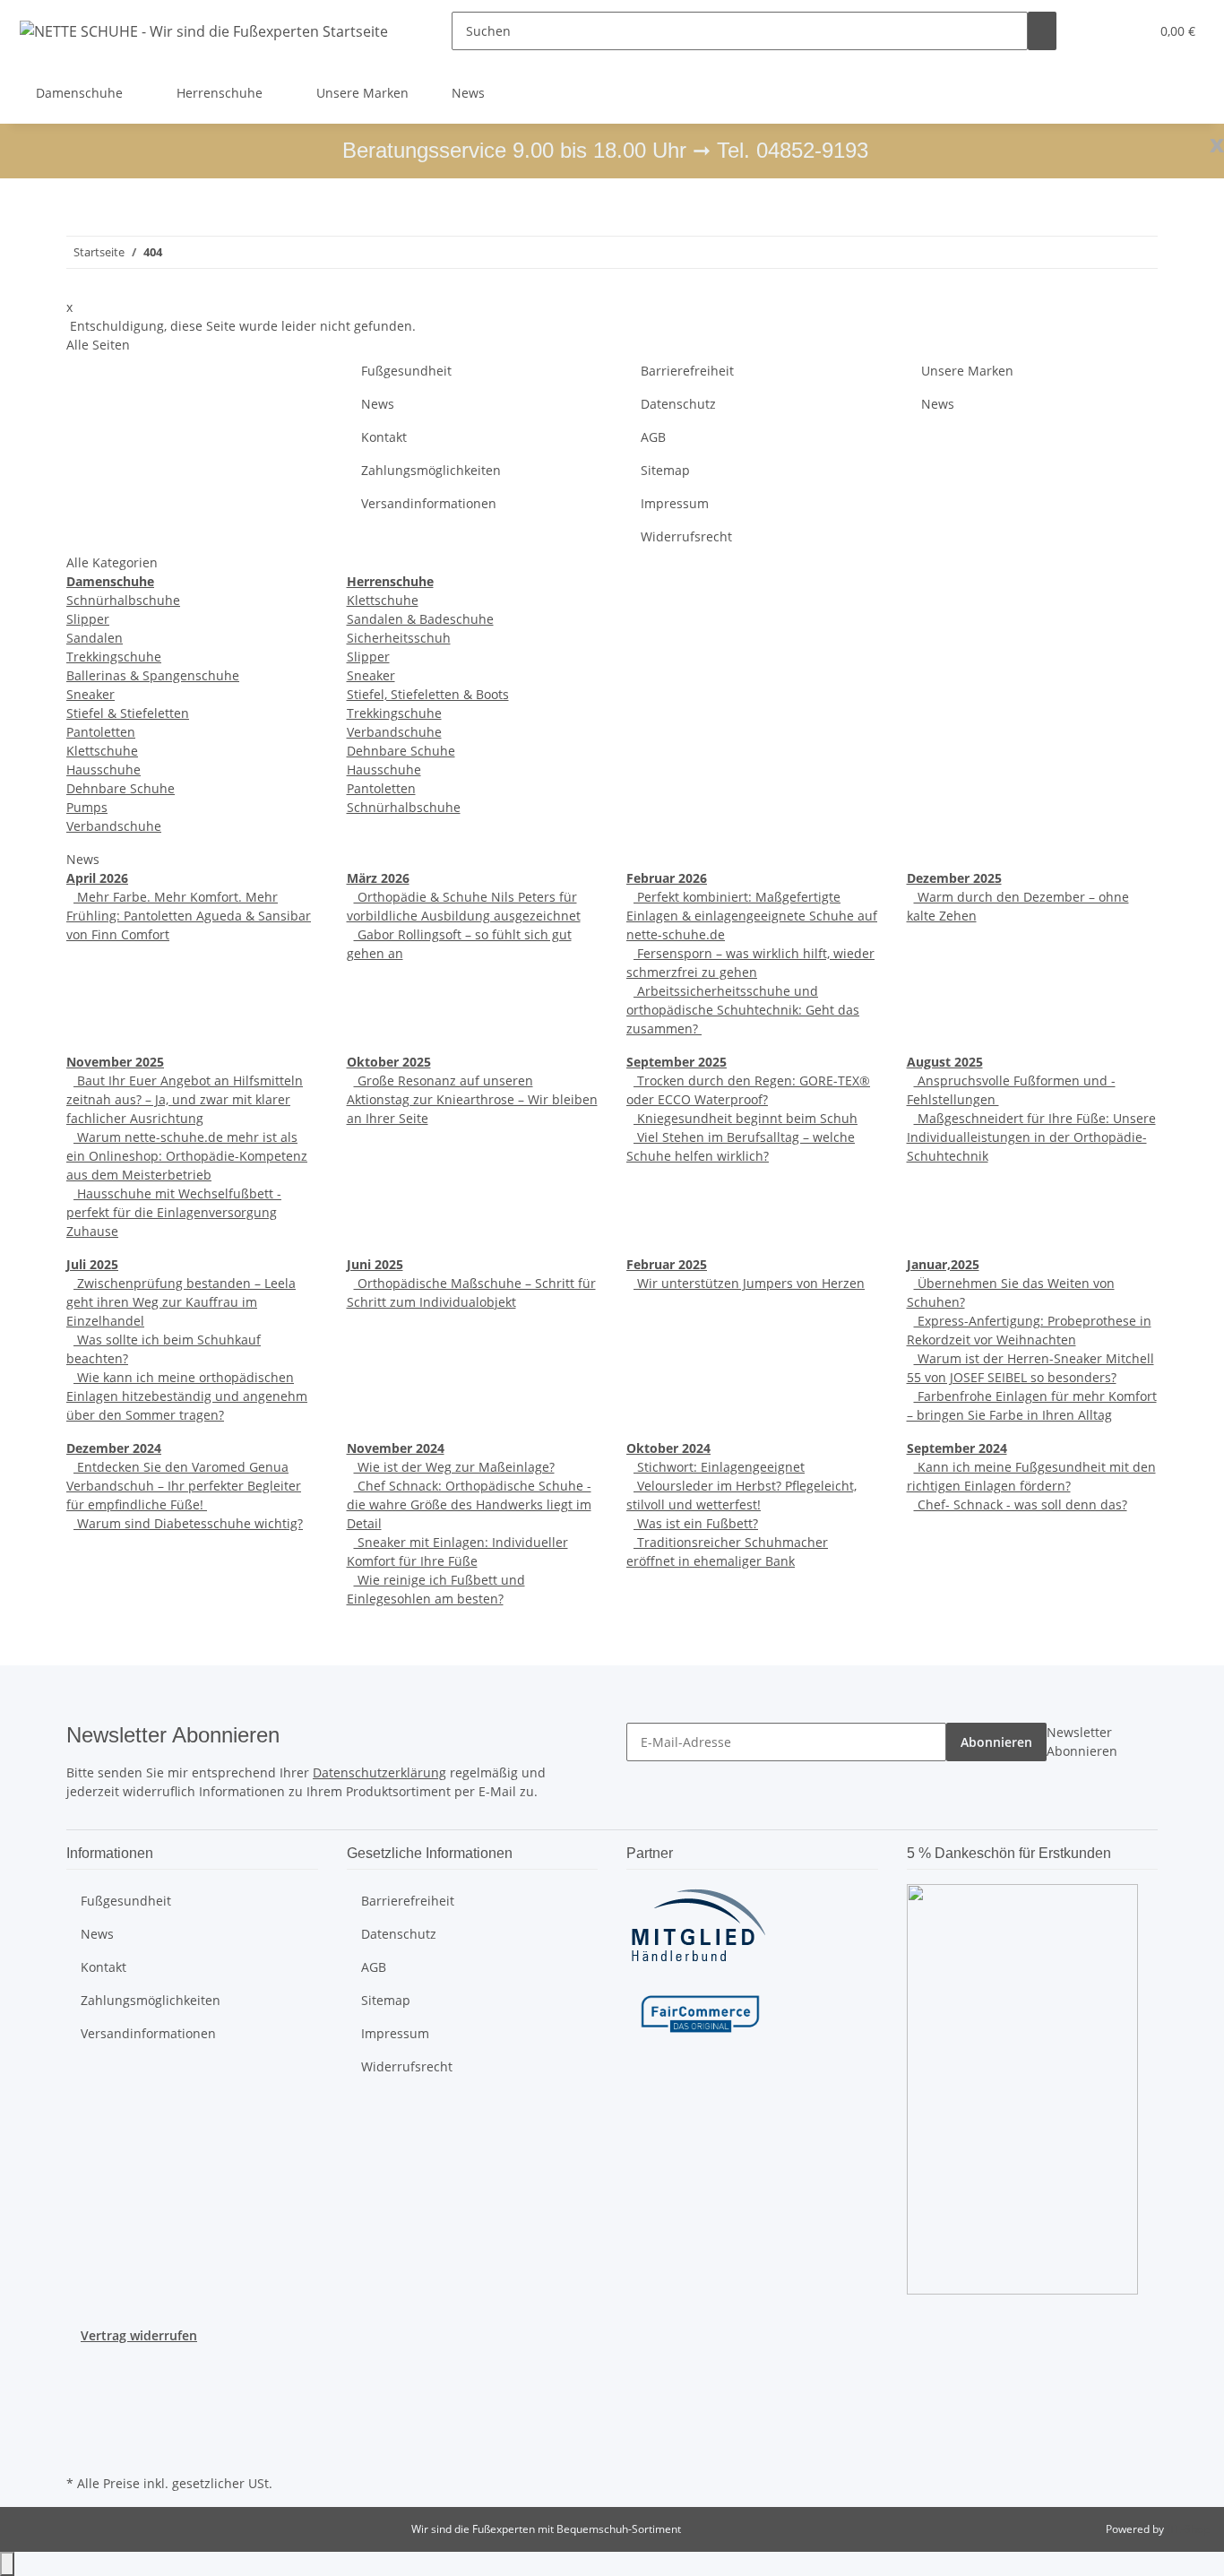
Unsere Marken (362, 93)
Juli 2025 (92, 1264)
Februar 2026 (667, 878)
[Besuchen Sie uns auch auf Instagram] (81, 2407)
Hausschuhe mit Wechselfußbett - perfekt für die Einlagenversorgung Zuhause (174, 1212)
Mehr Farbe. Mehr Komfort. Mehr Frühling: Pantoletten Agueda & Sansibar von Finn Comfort (189, 916)
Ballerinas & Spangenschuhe (153, 675)
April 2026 (97, 878)
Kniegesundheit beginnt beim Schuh (746, 1118)
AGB (653, 437)
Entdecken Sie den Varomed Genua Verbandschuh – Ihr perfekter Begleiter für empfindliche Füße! (184, 1486)
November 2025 (115, 1062)
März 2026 (378, 878)
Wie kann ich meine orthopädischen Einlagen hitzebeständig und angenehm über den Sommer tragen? (187, 1396)
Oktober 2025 (389, 1062)
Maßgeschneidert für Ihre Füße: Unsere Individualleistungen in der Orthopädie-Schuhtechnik (1031, 1137)
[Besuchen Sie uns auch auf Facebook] (81, 2366)
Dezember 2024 (114, 1448)
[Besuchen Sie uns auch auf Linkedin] (81, 2450)
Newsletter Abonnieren (1082, 1742)
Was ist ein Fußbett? (696, 1523)
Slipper (88, 619)
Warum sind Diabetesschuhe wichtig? (188, 1523)
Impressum (675, 503)
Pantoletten (101, 732)
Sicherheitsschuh (399, 638)
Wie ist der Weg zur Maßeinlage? (454, 1467)
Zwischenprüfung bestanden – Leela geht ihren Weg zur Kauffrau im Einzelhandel (181, 1302)
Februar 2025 (667, 1264)
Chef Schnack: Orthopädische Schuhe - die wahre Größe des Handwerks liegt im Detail (469, 1504)
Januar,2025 (943, 1264)
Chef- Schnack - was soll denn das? (1021, 1504)
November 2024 (396, 1448)
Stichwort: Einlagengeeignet (719, 1467)
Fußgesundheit (406, 371)
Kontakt (384, 437)
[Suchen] (1042, 31)
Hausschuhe (103, 769)
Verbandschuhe (114, 826)
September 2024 (957, 1448)
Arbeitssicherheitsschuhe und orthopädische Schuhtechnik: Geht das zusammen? (743, 1010)
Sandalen (95, 638)
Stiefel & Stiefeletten (128, 713)
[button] (1099, 31)
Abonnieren (996, 1742)
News (468, 93)
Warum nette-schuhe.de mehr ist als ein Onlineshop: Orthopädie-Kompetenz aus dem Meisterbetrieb (187, 1156)
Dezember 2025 (954, 878)
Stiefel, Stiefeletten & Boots (428, 694)
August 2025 (945, 1062)
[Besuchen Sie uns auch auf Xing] (81, 2428)
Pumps (87, 807)
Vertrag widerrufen (139, 2335)
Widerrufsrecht (686, 536)
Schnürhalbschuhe (123, 600)
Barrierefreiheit (687, 371)
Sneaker (91, 694)
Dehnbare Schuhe (121, 788)
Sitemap (665, 470)
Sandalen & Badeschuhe (420, 619)
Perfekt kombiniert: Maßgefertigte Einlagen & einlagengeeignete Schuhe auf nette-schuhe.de (752, 916)
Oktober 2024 (668, 1448)
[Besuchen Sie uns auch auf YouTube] (81, 2387)
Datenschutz (678, 404)
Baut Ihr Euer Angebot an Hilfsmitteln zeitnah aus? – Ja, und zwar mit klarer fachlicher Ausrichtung (185, 1099)
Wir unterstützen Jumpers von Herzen (749, 1283)
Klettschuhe (102, 751)
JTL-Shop (1188, 2529)
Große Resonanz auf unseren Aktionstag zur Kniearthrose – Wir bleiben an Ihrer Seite (472, 1099)
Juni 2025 (375, 1264)
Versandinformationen (429, 503)
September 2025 (677, 1062)
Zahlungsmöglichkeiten (431, 470)
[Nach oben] (7, 2564)
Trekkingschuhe (114, 657)
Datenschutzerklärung (379, 1772)
